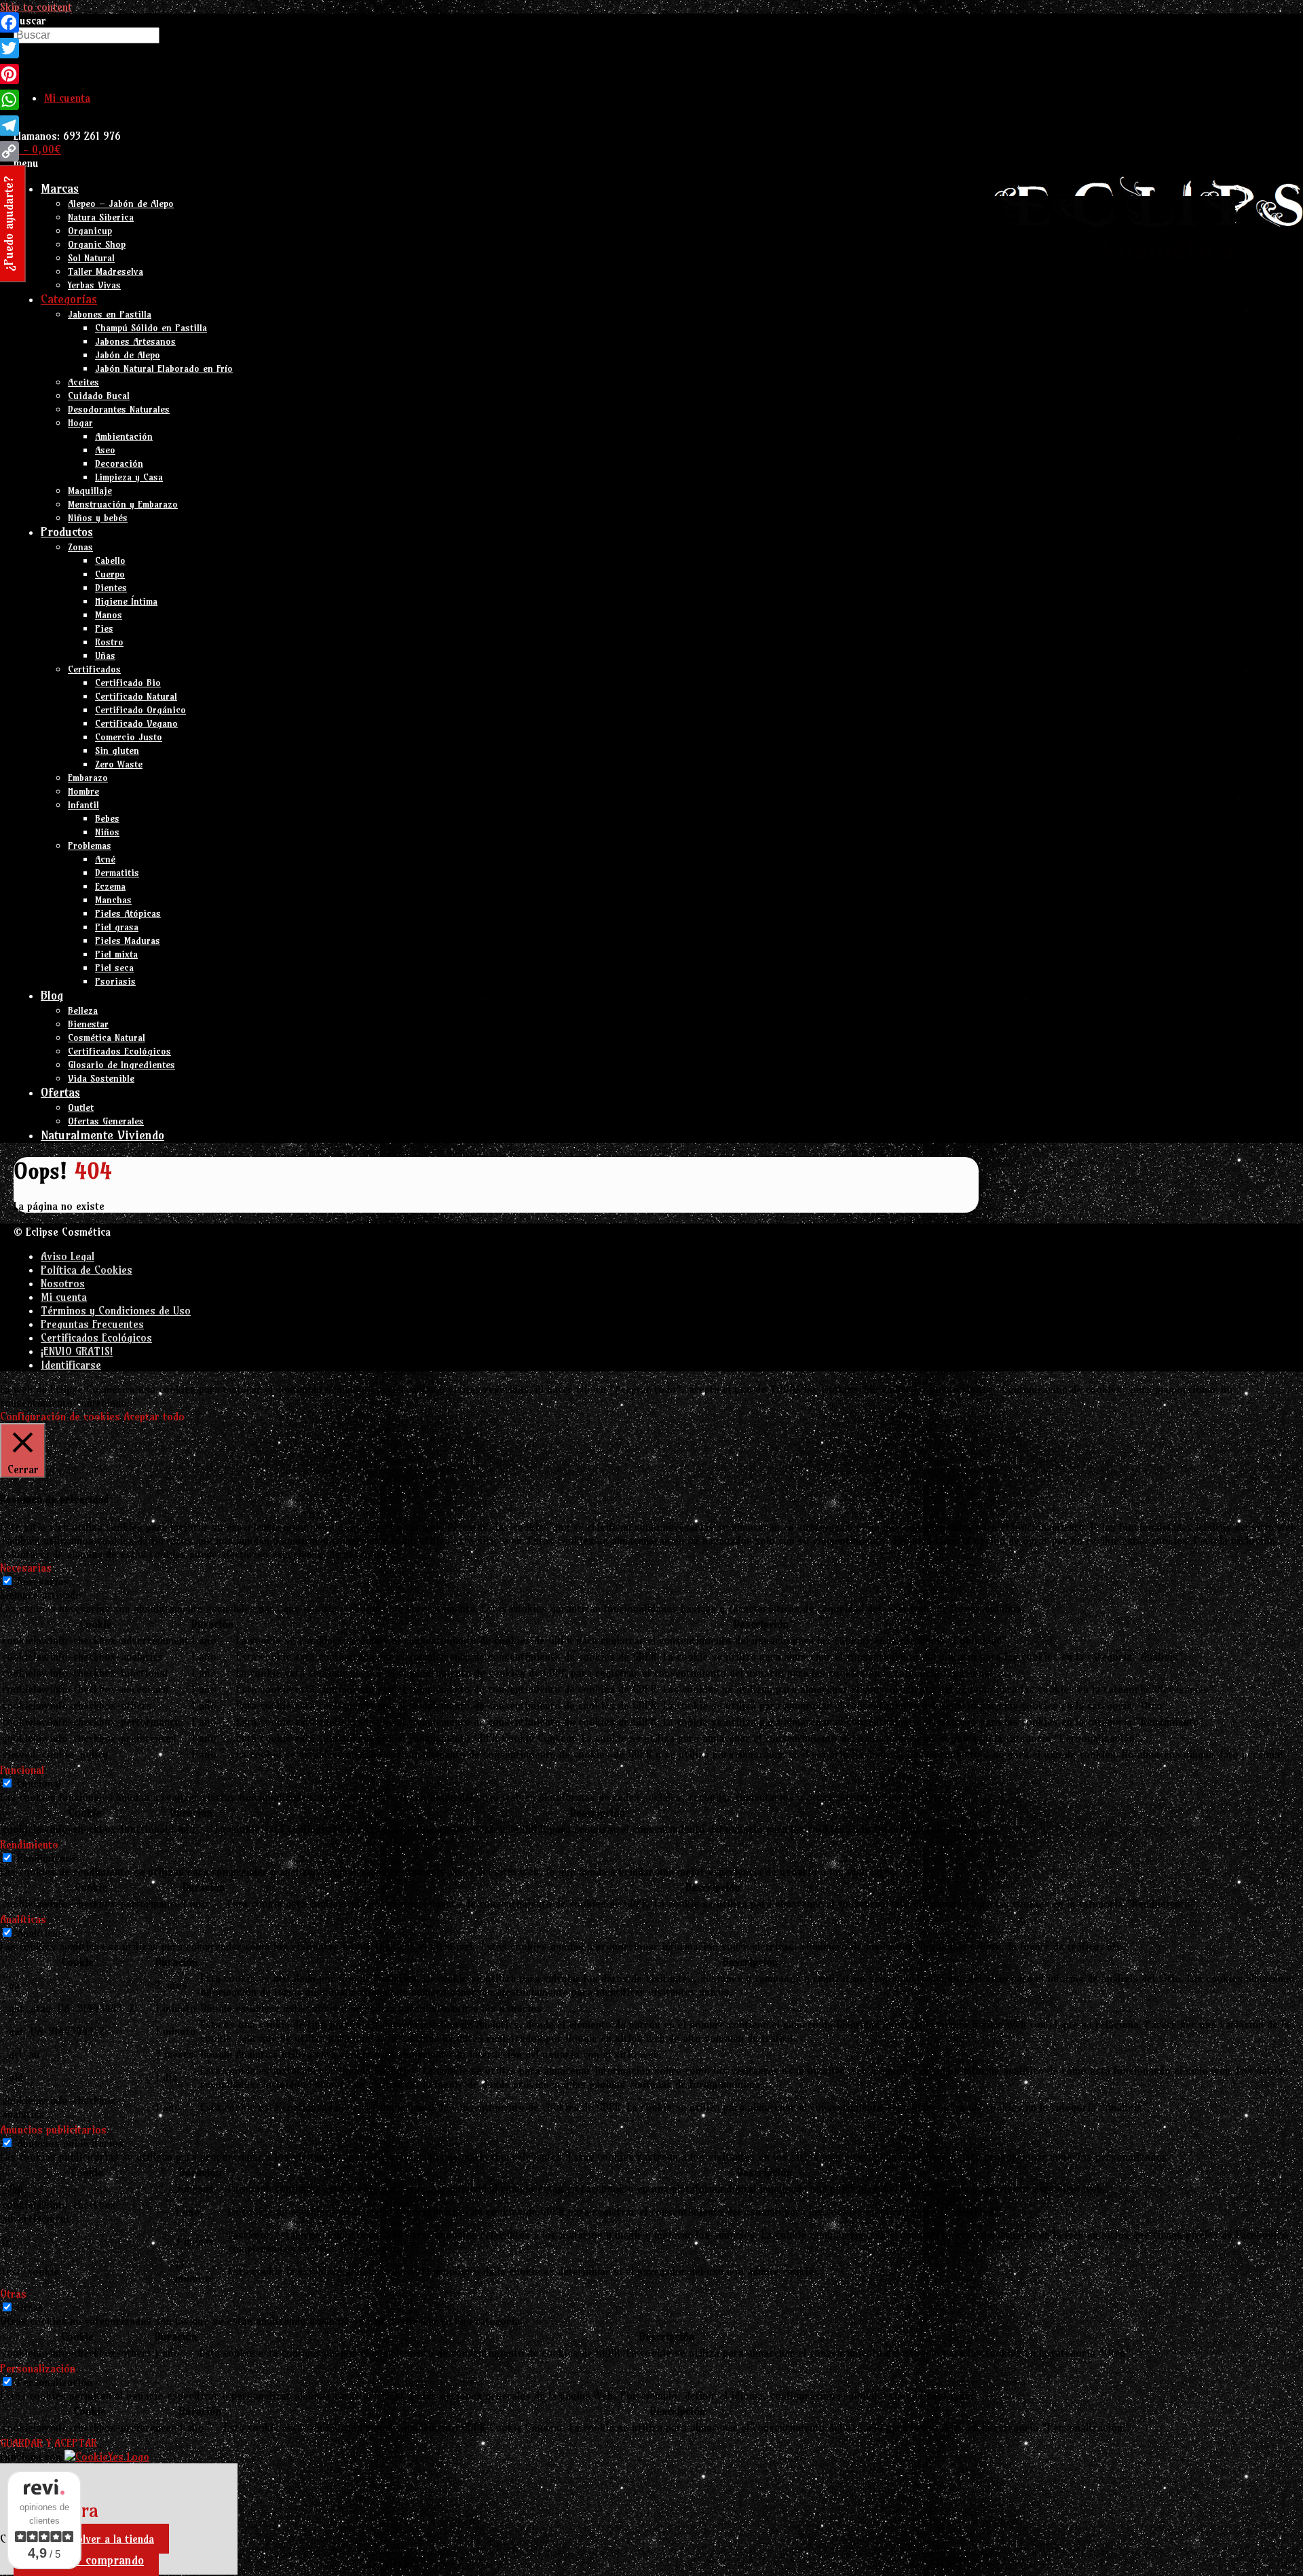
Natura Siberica (101, 217)
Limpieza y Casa (129, 477)
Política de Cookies (87, 1270)
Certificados (94, 669)
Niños (107, 832)
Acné (105, 859)
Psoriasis (115, 981)
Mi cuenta (67, 98)
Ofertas (60, 1092)
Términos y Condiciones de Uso (116, 1310)
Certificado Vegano (136, 723)
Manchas (113, 900)
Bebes (107, 818)
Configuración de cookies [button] (60, 1416)
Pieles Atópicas (128, 913)
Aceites (83, 382)
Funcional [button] (22, 1770)
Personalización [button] (38, 2368)
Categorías (69, 299)
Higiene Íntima (126, 601)
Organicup (90, 231)
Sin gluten (117, 751)
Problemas (90, 846)
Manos (109, 615)
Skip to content (36, 7)
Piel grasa (117, 927)
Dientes (111, 588)
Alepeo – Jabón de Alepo (121, 204)
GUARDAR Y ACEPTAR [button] (49, 2443)
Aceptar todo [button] (154, 1416)
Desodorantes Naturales (119, 409)
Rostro (109, 642)
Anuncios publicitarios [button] (53, 2129)
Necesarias (43, 1581)
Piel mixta (116, 954)
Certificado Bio (128, 683)
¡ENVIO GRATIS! (77, 1351)
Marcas (60, 188)
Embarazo (88, 778)
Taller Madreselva (106, 271)
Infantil (83, 805)
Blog (52, 995)
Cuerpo (110, 574)
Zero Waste (119, 764)
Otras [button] (13, 2294)
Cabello (110, 561)
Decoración (119, 463)
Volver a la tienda (112, 2539)
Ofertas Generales (106, 1121)
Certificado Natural (136, 696)
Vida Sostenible (101, 1078)
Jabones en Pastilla (110, 314)
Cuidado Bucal (99, 396)
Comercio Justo (129, 737)
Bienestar (88, 1024)
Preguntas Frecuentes (92, 1324)
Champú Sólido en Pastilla (151, 328)
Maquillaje (90, 491)
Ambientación (124, 436)
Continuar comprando (86, 2560)
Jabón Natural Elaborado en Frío (164, 368)
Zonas (80, 547)
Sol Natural (91, 258)
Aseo (105, 450)
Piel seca (114, 968)
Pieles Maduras (128, 941)
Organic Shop (97, 244)
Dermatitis (117, 873)
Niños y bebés (98, 518)
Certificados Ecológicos (119, 1051)
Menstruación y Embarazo (123, 504)
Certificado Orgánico (140, 710)
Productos (67, 532)
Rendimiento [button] (29, 1844)
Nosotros (63, 1283)
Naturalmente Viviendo (102, 1135)
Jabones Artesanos (135, 341)
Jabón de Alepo (128, 355)
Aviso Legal (68, 1256)
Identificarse (71, 1365)
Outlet (81, 1107)
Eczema (110, 886)
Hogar (80, 423)
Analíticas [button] (23, 1919)
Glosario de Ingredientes (121, 1065)
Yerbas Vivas (94, 285)
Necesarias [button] (26, 1568)
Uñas (105, 656)
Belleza (83, 1010)
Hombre (83, 791)
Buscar (30, 20)
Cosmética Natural (107, 1038)
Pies (104, 628)
